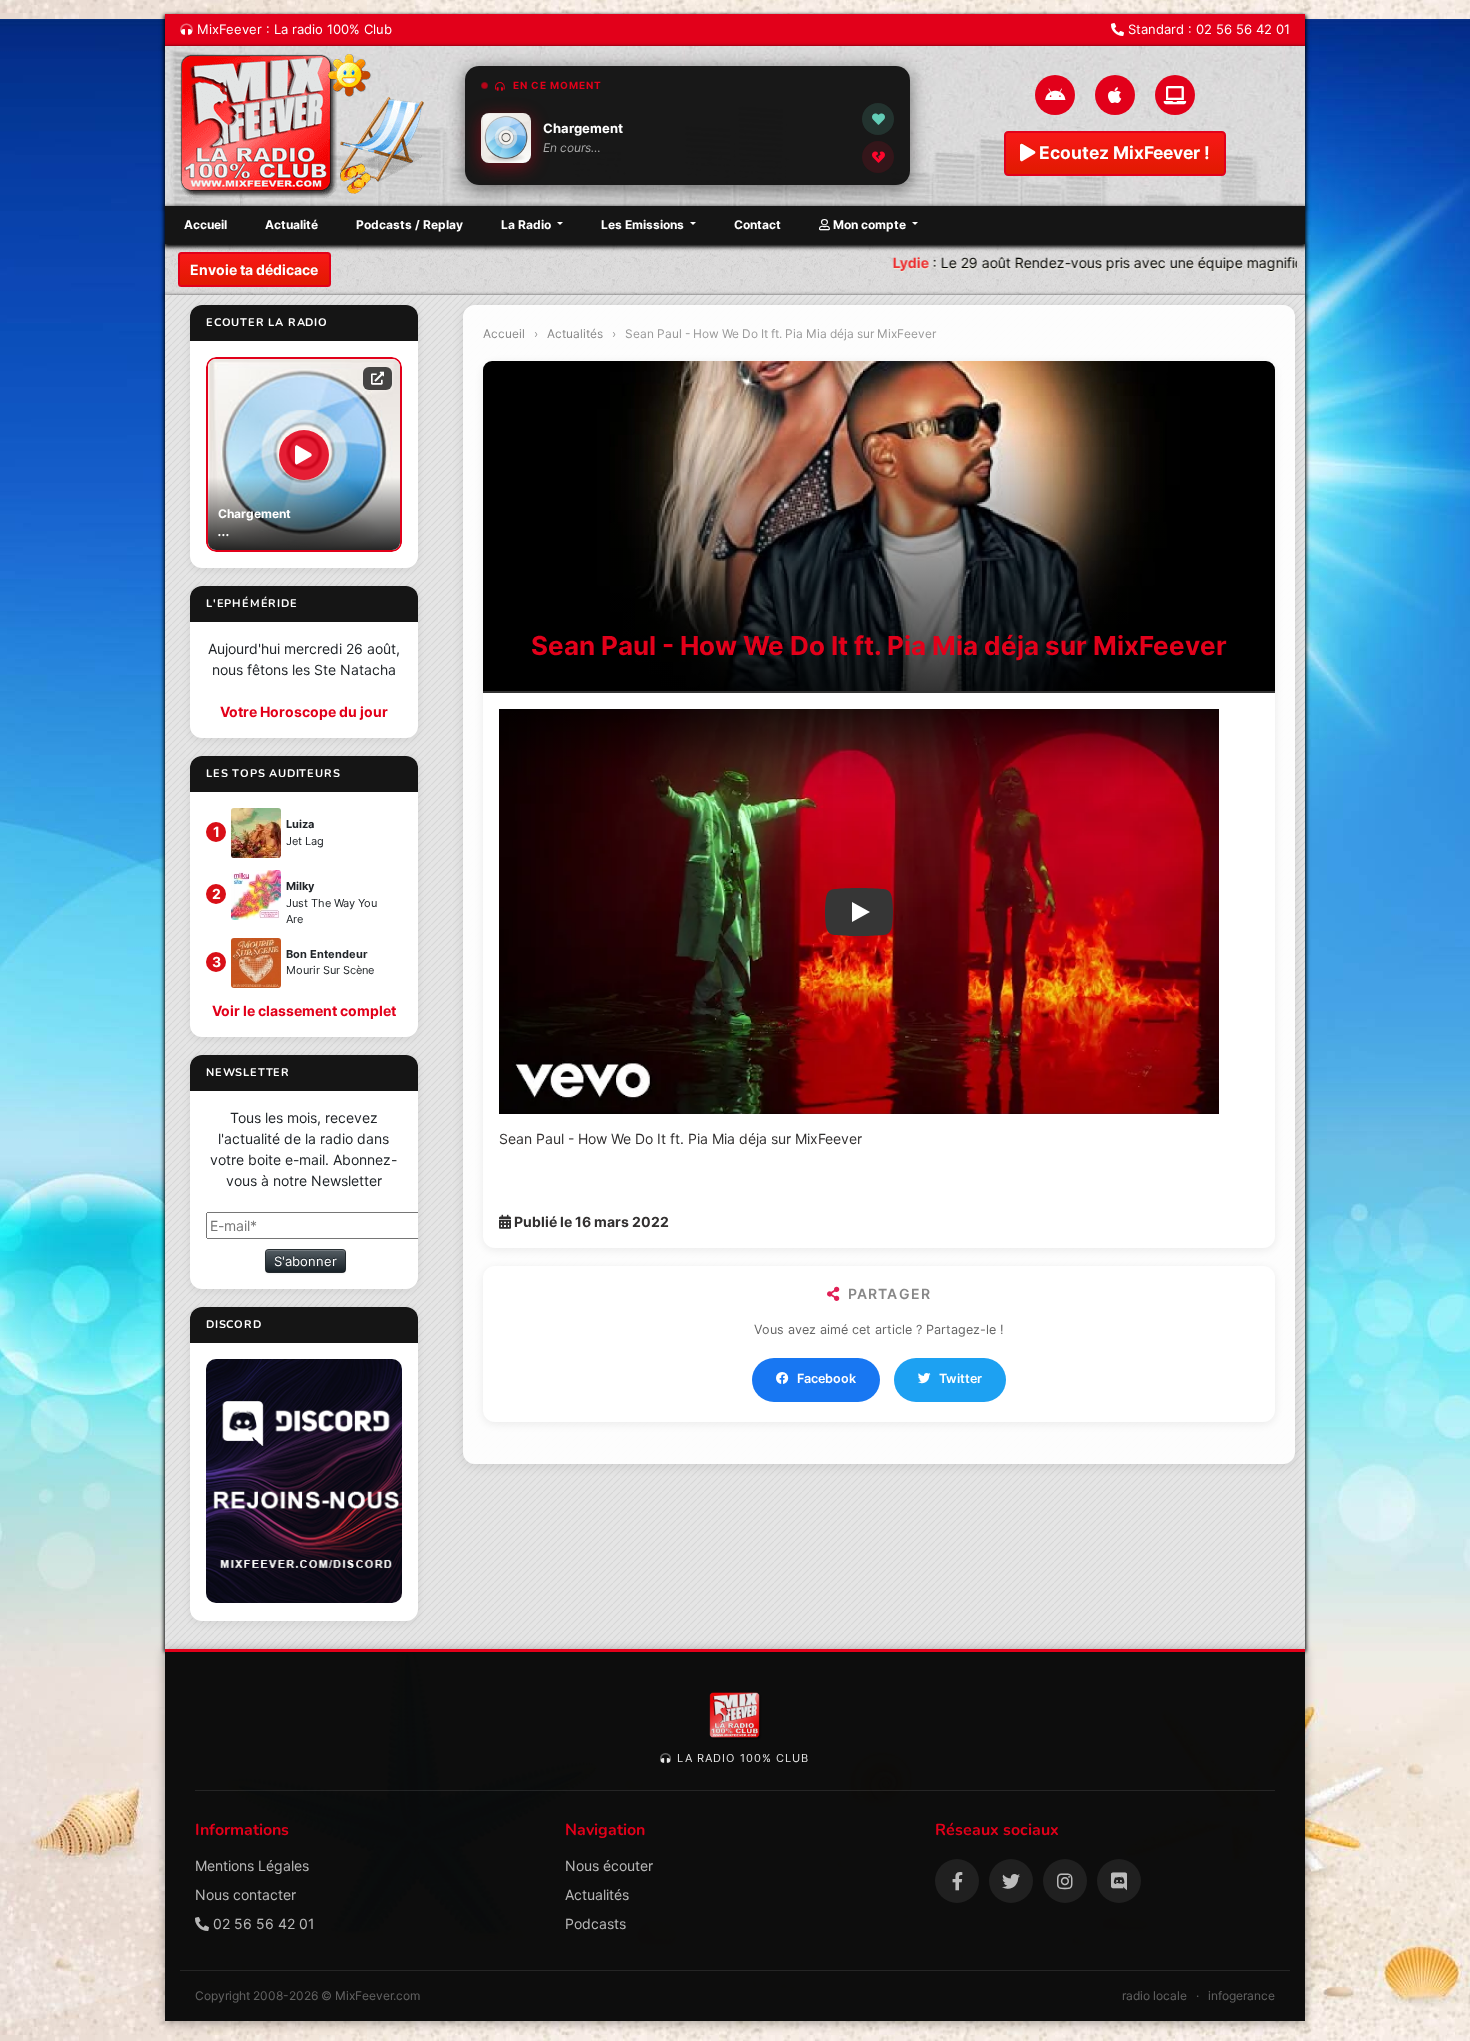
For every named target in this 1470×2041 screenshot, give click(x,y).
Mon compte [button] (869, 224)
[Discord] (1119, 1881)
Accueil (205, 224)
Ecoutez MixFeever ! (1122, 152)
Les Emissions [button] (644, 224)
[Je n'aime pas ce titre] (878, 157)
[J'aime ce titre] (878, 119)
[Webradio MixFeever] (305, 126)
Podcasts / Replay (409, 224)
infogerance (1241, 1995)
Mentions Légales (252, 1865)
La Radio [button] (527, 224)
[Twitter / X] (1011, 1881)
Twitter (960, 1378)
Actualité (291, 224)
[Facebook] (957, 1881)
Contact (757, 224)
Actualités (575, 333)
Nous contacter (245, 1894)
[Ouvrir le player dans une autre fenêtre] (377, 378)
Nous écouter (609, 1865)
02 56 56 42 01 (1243, 29)
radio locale (1154, 1995)
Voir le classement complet (304, 1010)
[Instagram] (1065, 1881)
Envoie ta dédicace (254, 269)
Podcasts (595, 1923)
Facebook (826, 1378)
